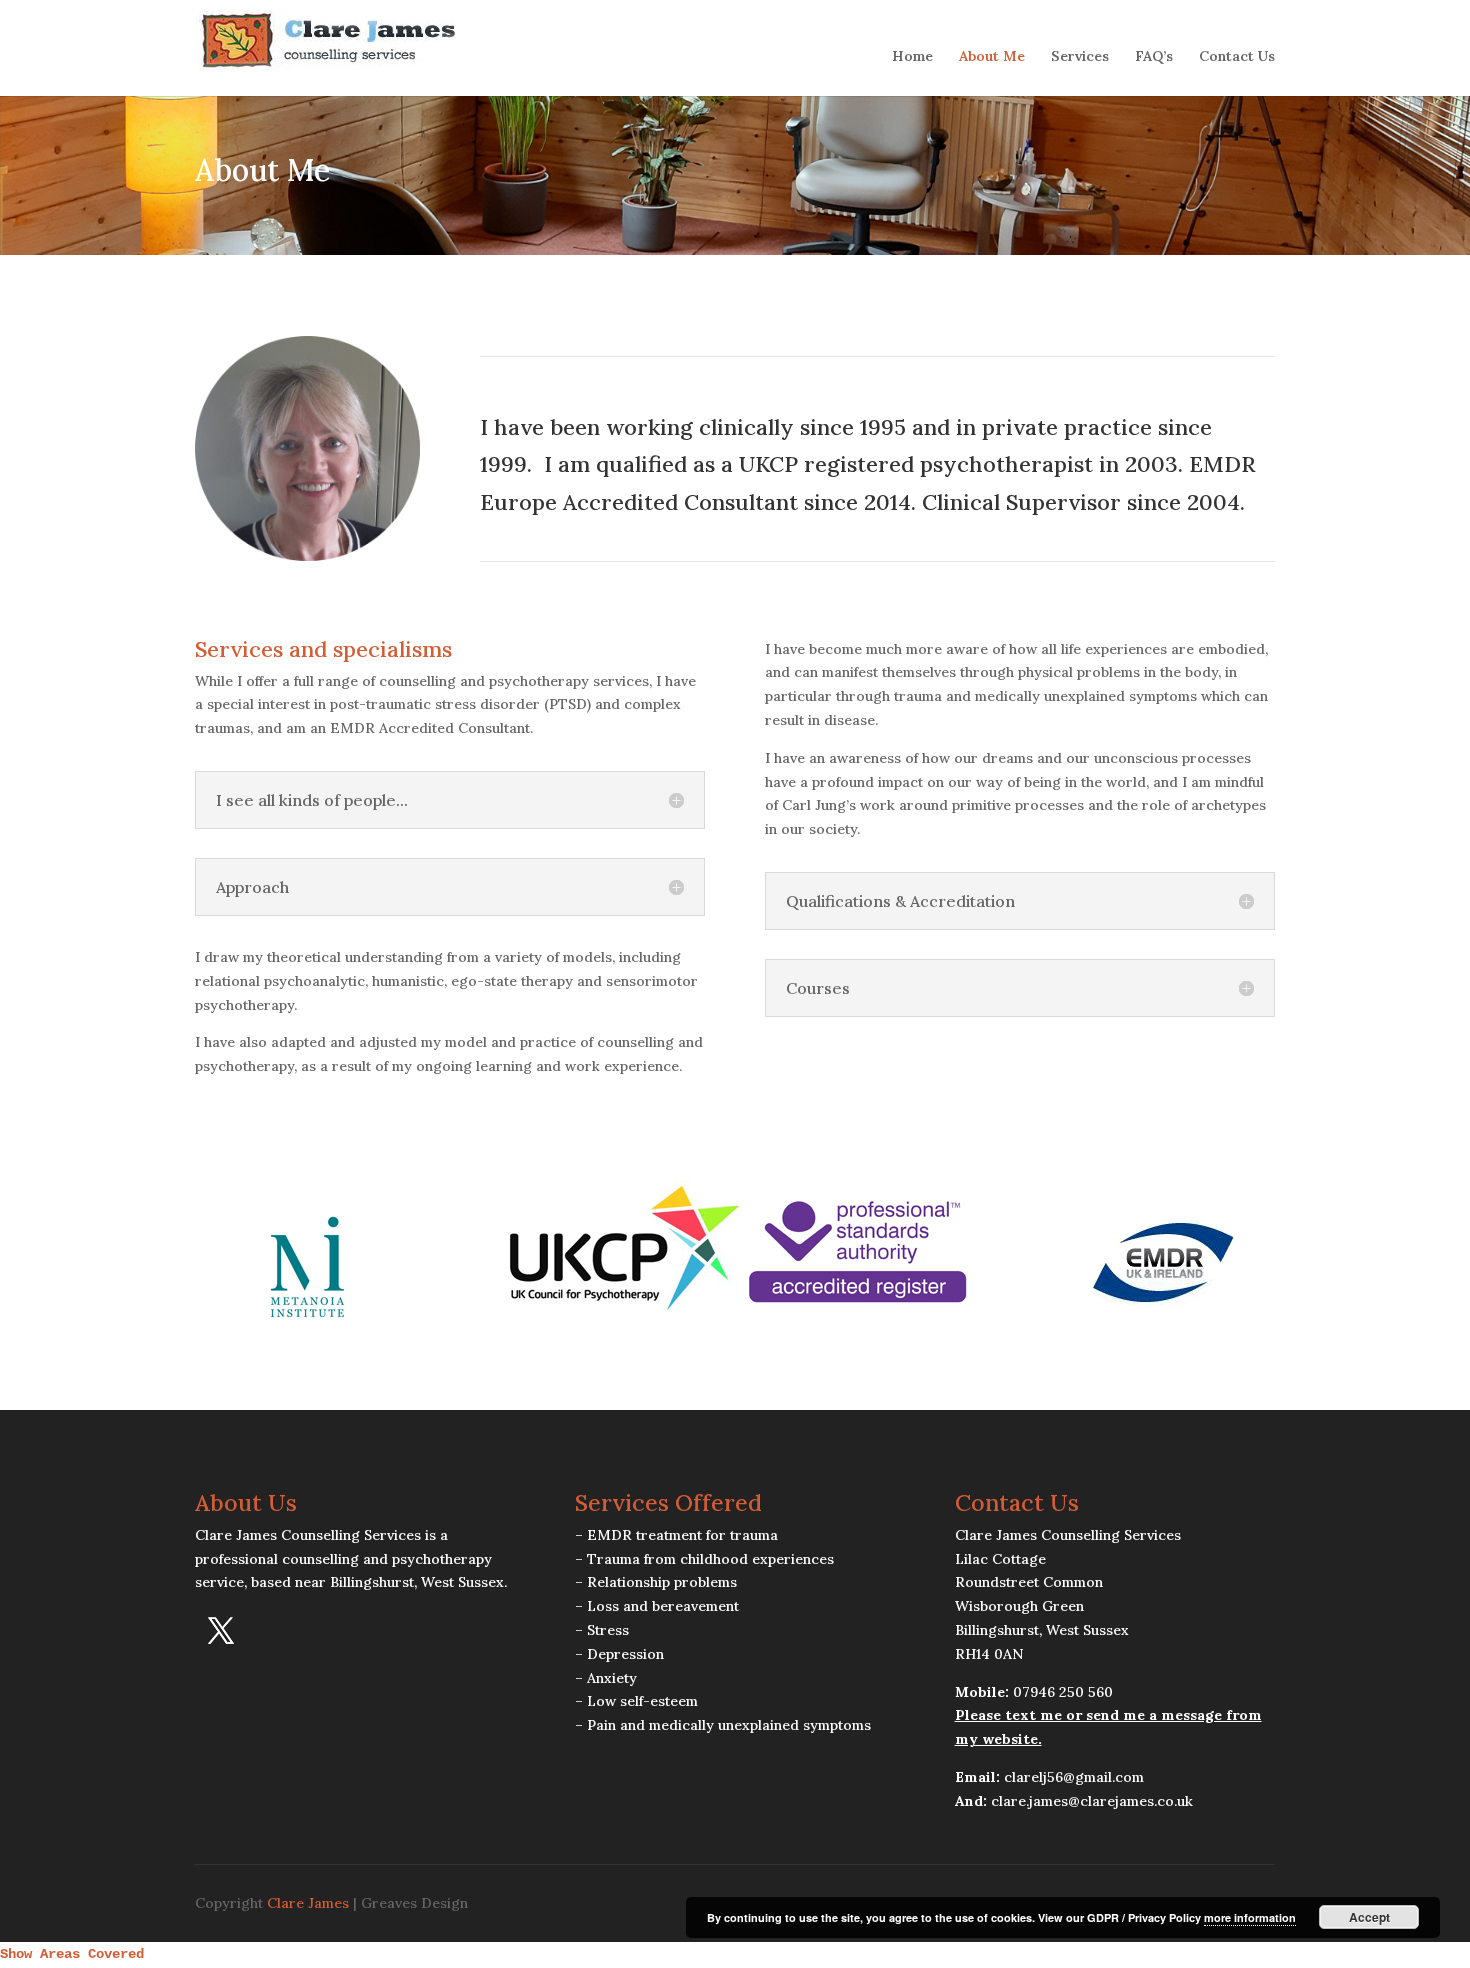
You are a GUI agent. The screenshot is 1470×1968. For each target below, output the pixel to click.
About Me (992, 57)
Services (1080, 57)
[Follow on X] (221, 1631)
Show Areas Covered (72, 1954)
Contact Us (1237, 57)
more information (1250, 1917)
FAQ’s (1154, 57)
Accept (1369, 1917)
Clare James (308, 1903)
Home (912, 57)
